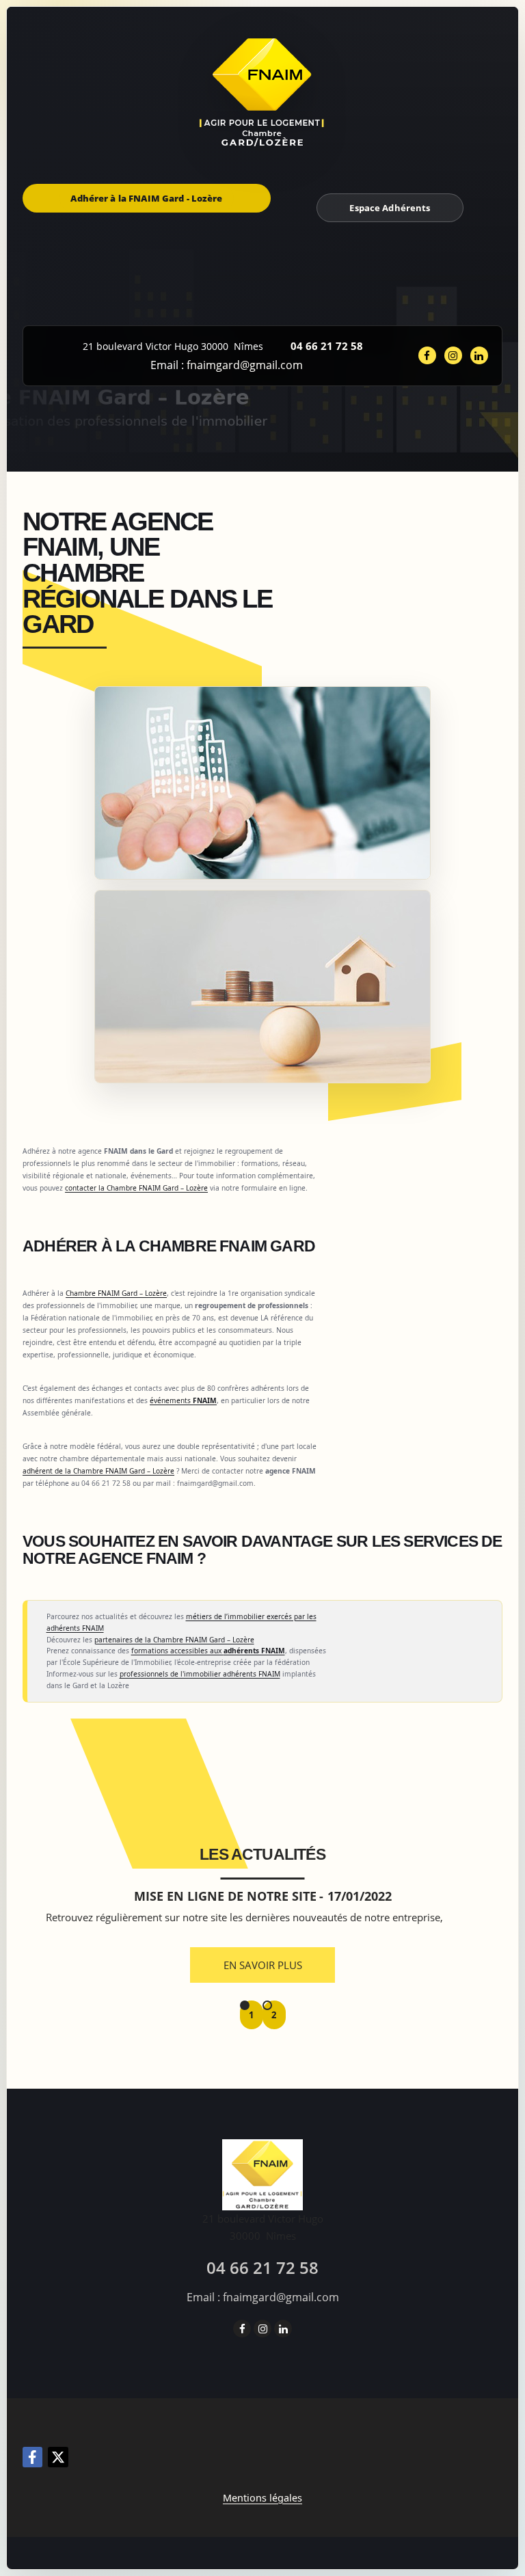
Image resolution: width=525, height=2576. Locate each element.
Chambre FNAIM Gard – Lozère (116, 1293)
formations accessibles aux (208, 1651)
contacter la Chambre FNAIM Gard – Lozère (136, 1188)
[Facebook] (32, 2457)
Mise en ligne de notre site (225, 1896)
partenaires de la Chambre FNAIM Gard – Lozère (174, 1640)
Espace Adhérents (390, 208)
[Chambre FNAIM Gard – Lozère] (263, 92)
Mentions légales (262, 2498)
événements (183, 1400)
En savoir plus (263, 1965)
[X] (58, 2457)
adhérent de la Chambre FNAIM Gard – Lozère (98, 1471)
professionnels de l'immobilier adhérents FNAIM (200, 1674)
